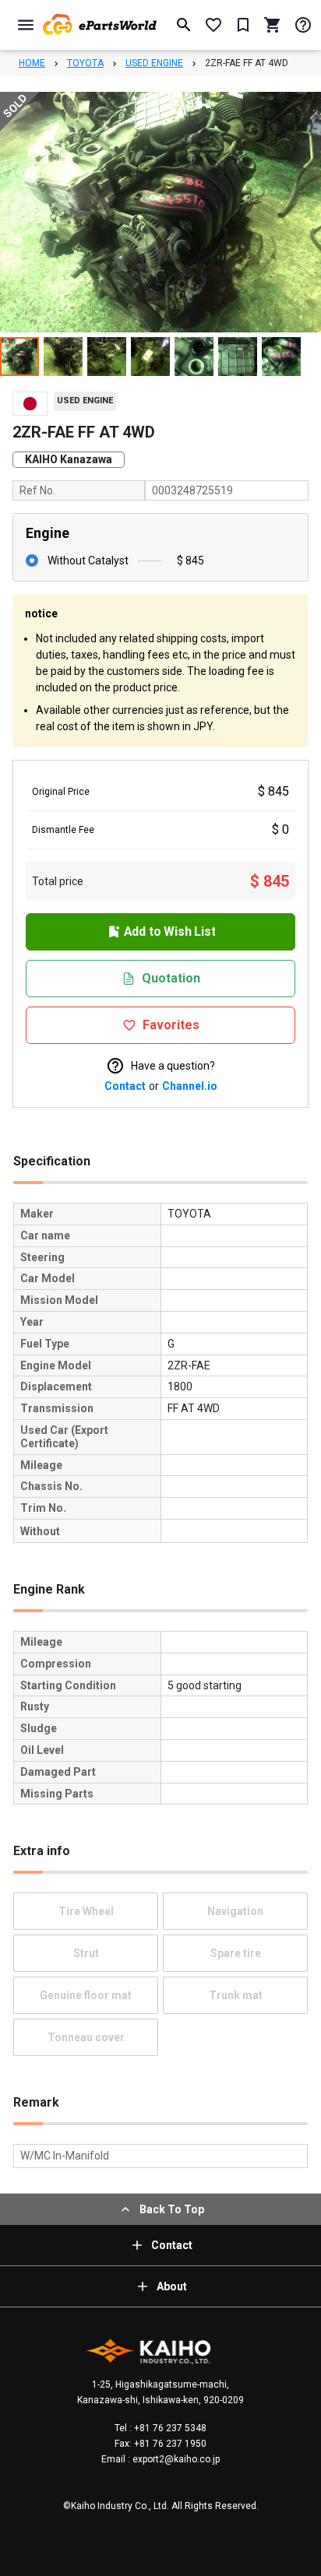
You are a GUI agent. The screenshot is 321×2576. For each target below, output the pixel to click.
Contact (125, 1086)
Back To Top (172, 2209)
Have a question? (173, 1066)
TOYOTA (85, 63)
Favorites (171, 1025)
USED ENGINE (154, 63)
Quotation (171, 978)
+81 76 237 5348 (169, 2428)
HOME (32, 63)
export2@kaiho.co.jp (175, 2459)
